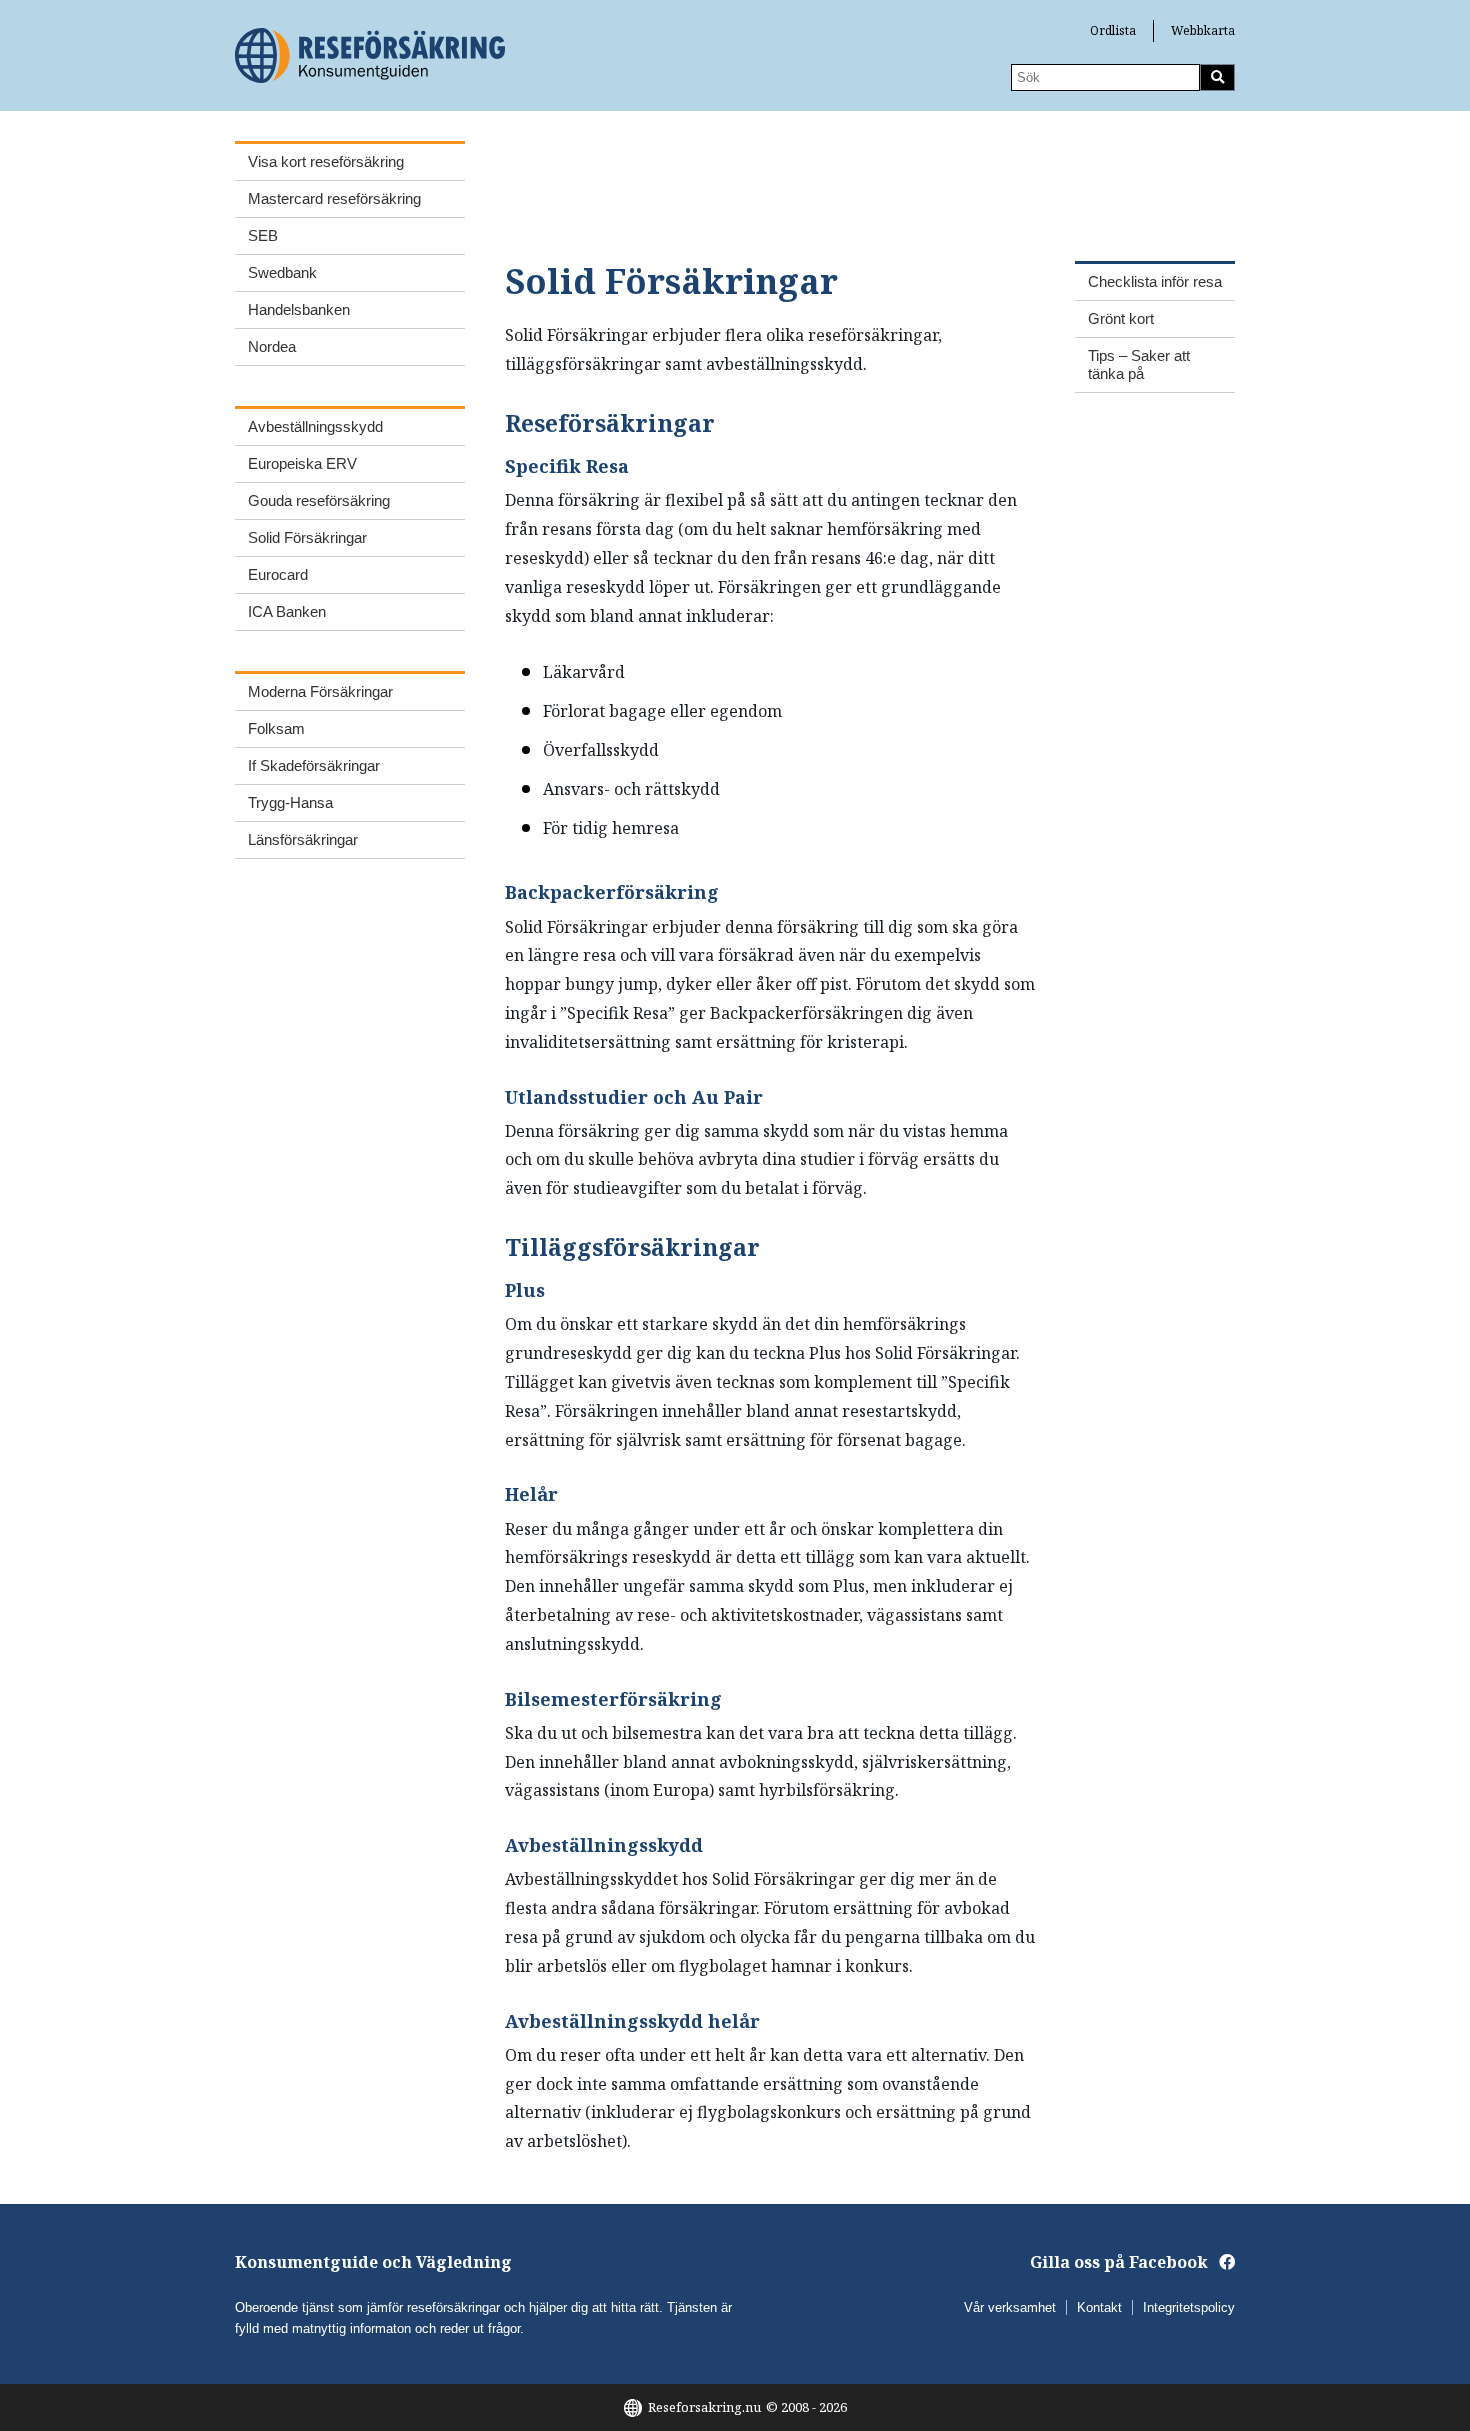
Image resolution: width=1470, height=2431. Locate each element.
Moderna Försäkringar (320, 691)
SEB (263, 235)
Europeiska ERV (302, 463)
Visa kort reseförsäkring (326, 161)
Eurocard (278, 574)
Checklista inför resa (1155, 281)
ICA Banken (287, 611)
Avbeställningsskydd (315, 426)
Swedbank (282, 272)
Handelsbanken (299, 309)
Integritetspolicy (1189, 2307)
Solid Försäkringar (307, 537)
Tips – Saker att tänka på (1139, 364)
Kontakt (1099, 2307)
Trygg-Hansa (290, 802)
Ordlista (1113, 30)
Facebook (1168, 2262)
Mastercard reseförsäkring (334, 198)
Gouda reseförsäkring (319, 500)
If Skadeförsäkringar (314, 765)
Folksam (276, 728)
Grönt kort (1121, 318)
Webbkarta (1203, 30)
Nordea (272, 346)
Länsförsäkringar (303, 839)
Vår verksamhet (1010, 2307)
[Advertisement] (869, 186)
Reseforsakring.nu (704, 2407)
